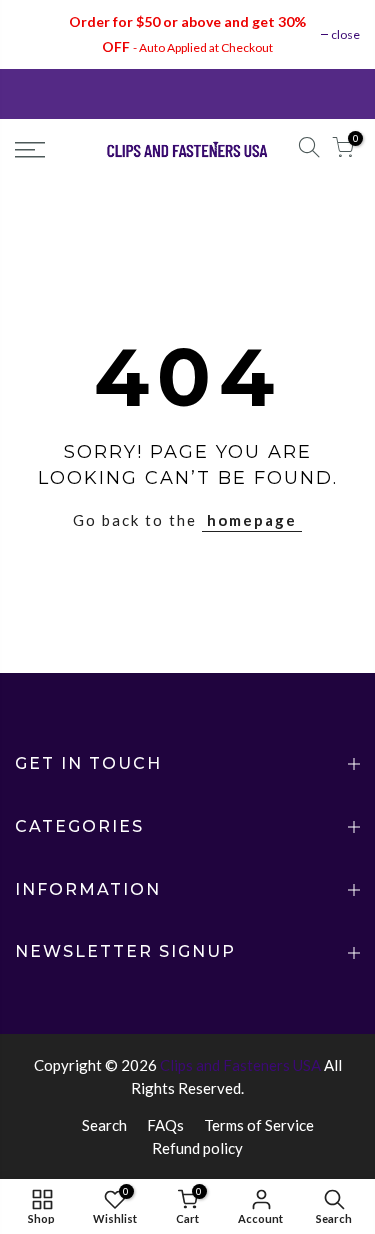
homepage (252, 520)
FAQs (165, 1125)
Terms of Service (259, 1125)
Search (104, 1125)
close (345, 34)
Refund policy (197, 1148)
